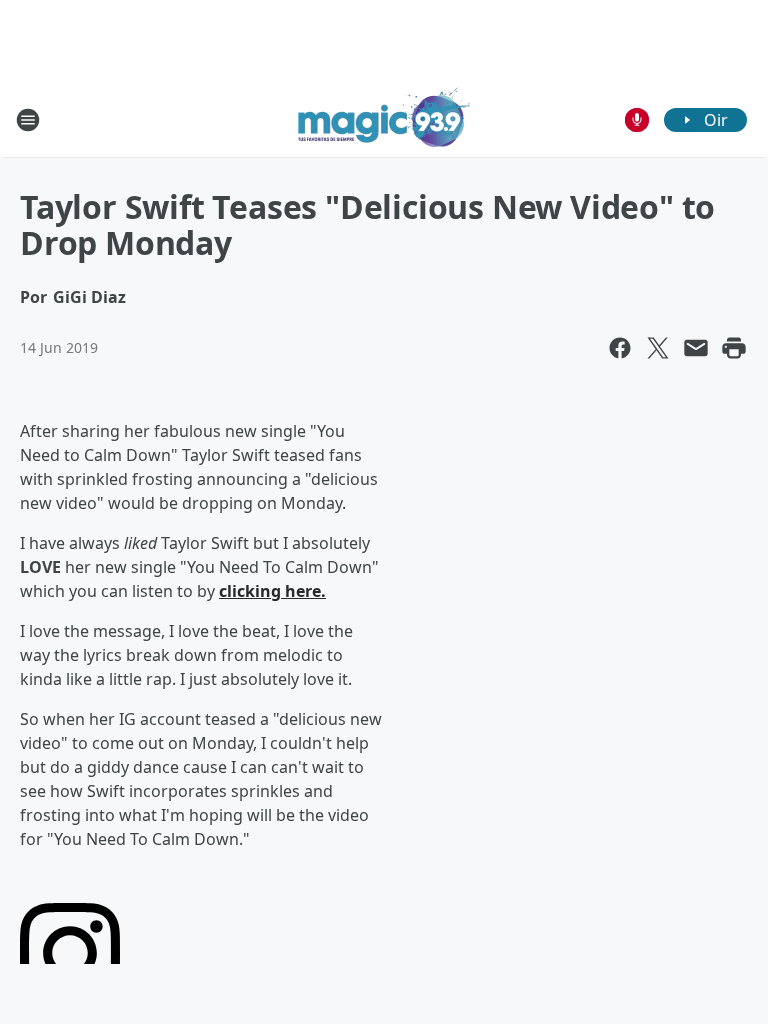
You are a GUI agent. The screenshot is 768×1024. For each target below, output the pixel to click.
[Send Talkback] (637, 120)
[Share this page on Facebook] (620, 348)
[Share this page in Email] (696, 348)
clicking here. (272, 591)
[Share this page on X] (658, 348)
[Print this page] (734, 348)
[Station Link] (384, 119)
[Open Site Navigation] (28, 120)
